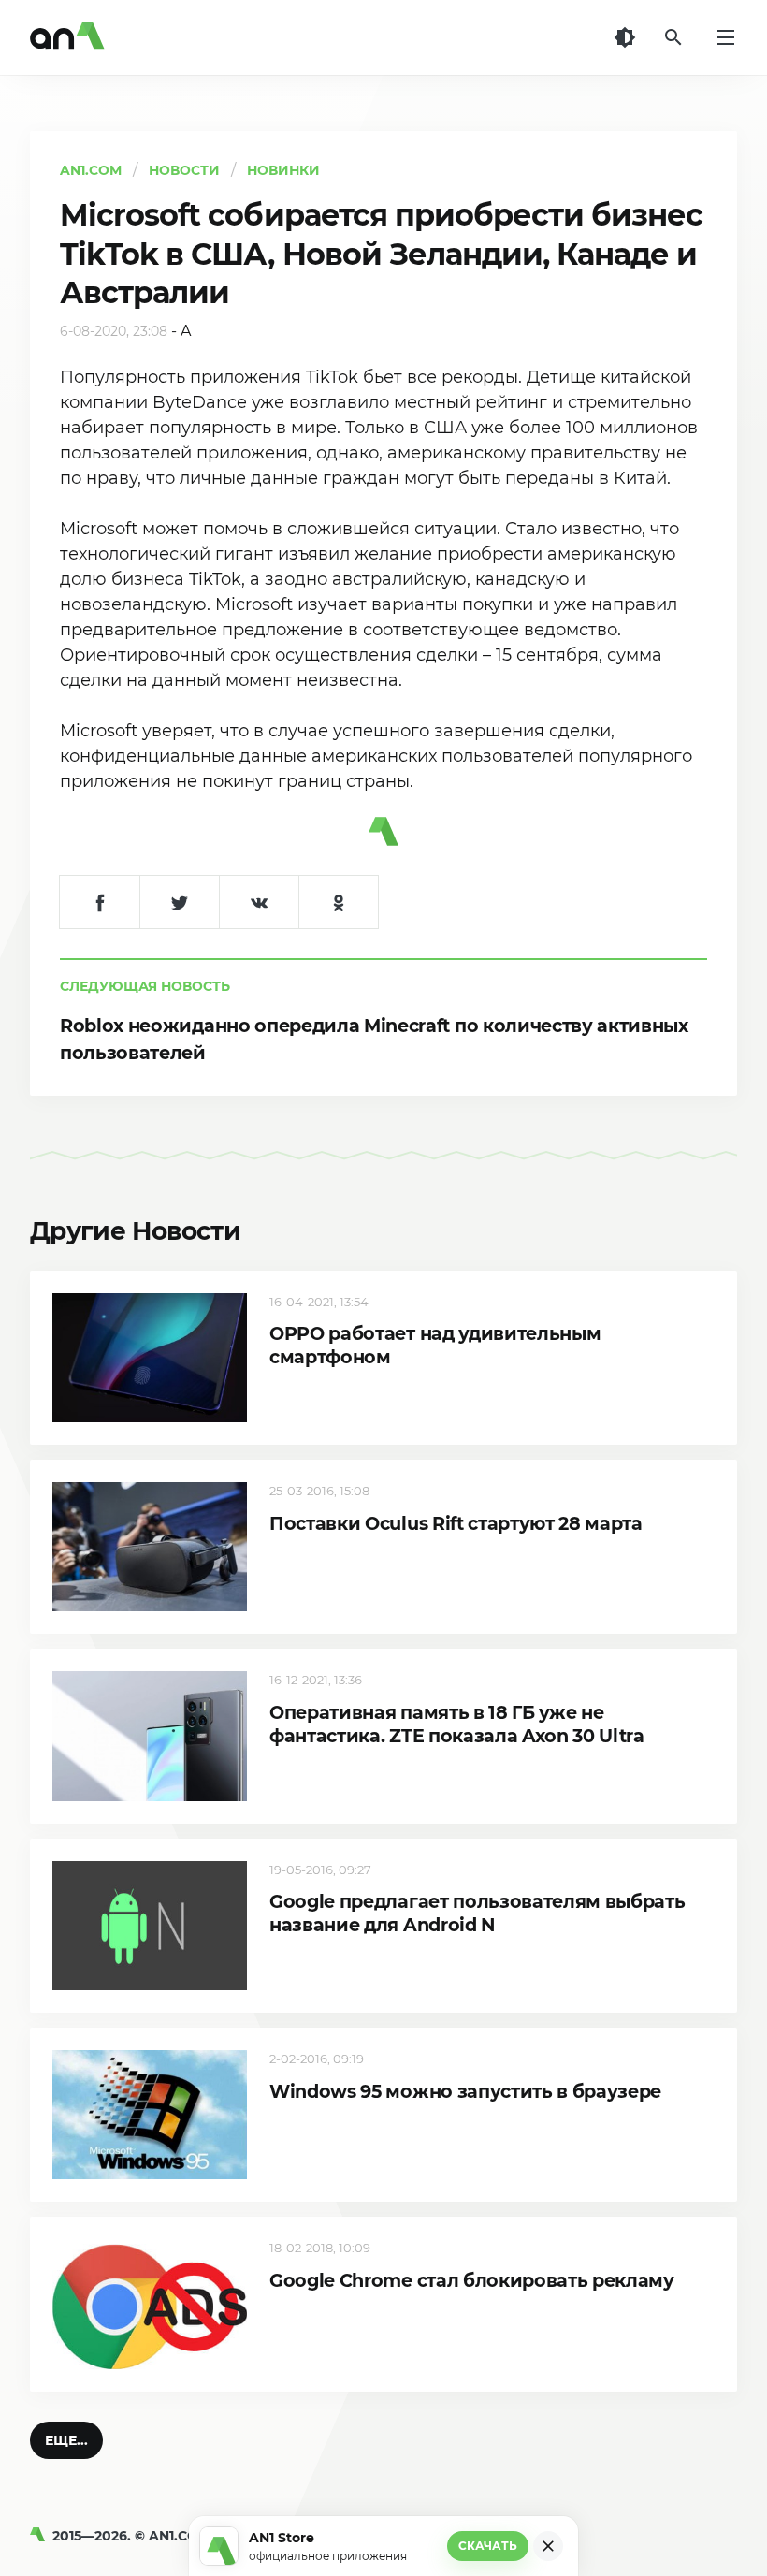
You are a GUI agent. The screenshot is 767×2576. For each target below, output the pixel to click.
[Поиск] (673, 37)
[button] (66, 2440)
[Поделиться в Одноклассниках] (338, 902)
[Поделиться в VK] (259, 902)
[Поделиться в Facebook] (100, 902)
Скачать (488, 2546)
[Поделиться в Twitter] (179, 902)
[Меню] (726, 37)
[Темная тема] (625, 37)
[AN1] (41, 2536)
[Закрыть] (548, 2546)
